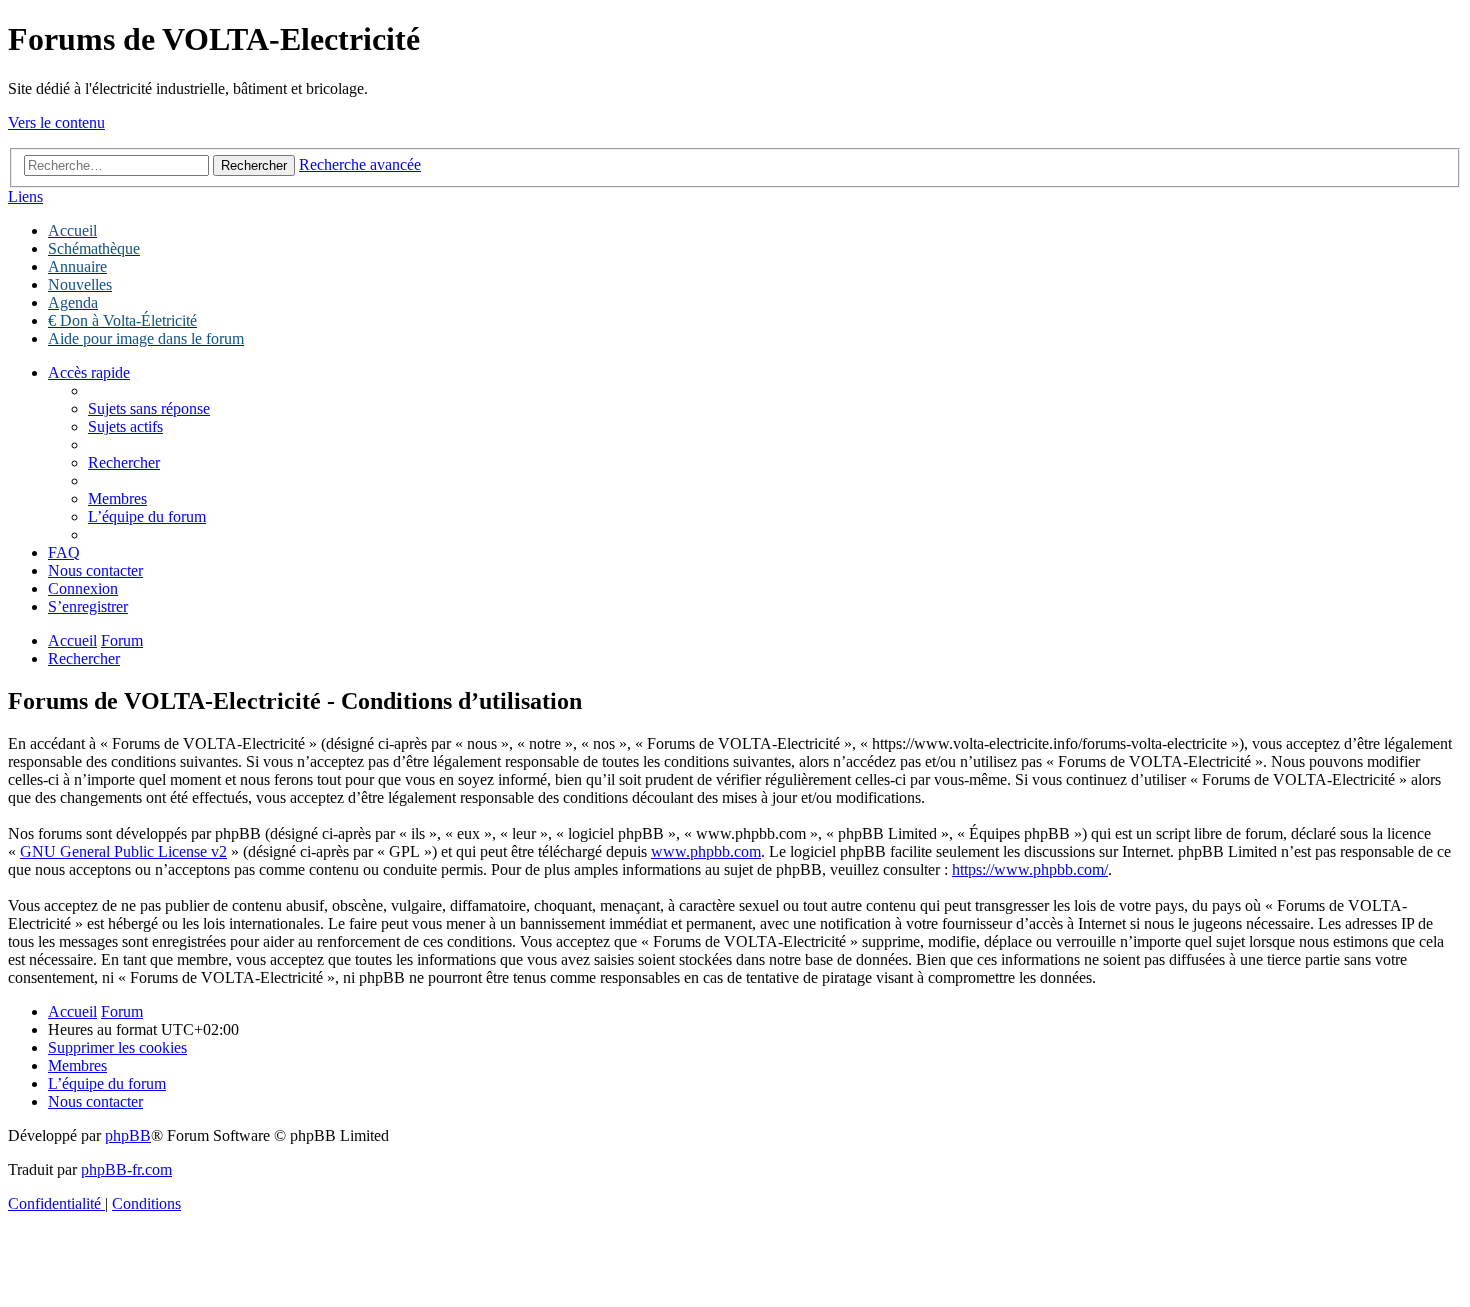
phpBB (128, 1135)
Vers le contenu (56, 122)
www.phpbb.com (706, 851)
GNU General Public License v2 (123, 851)
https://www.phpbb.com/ (1030, 869)
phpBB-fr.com (126, 1169)
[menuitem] (149, 408)
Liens (25, 196)
